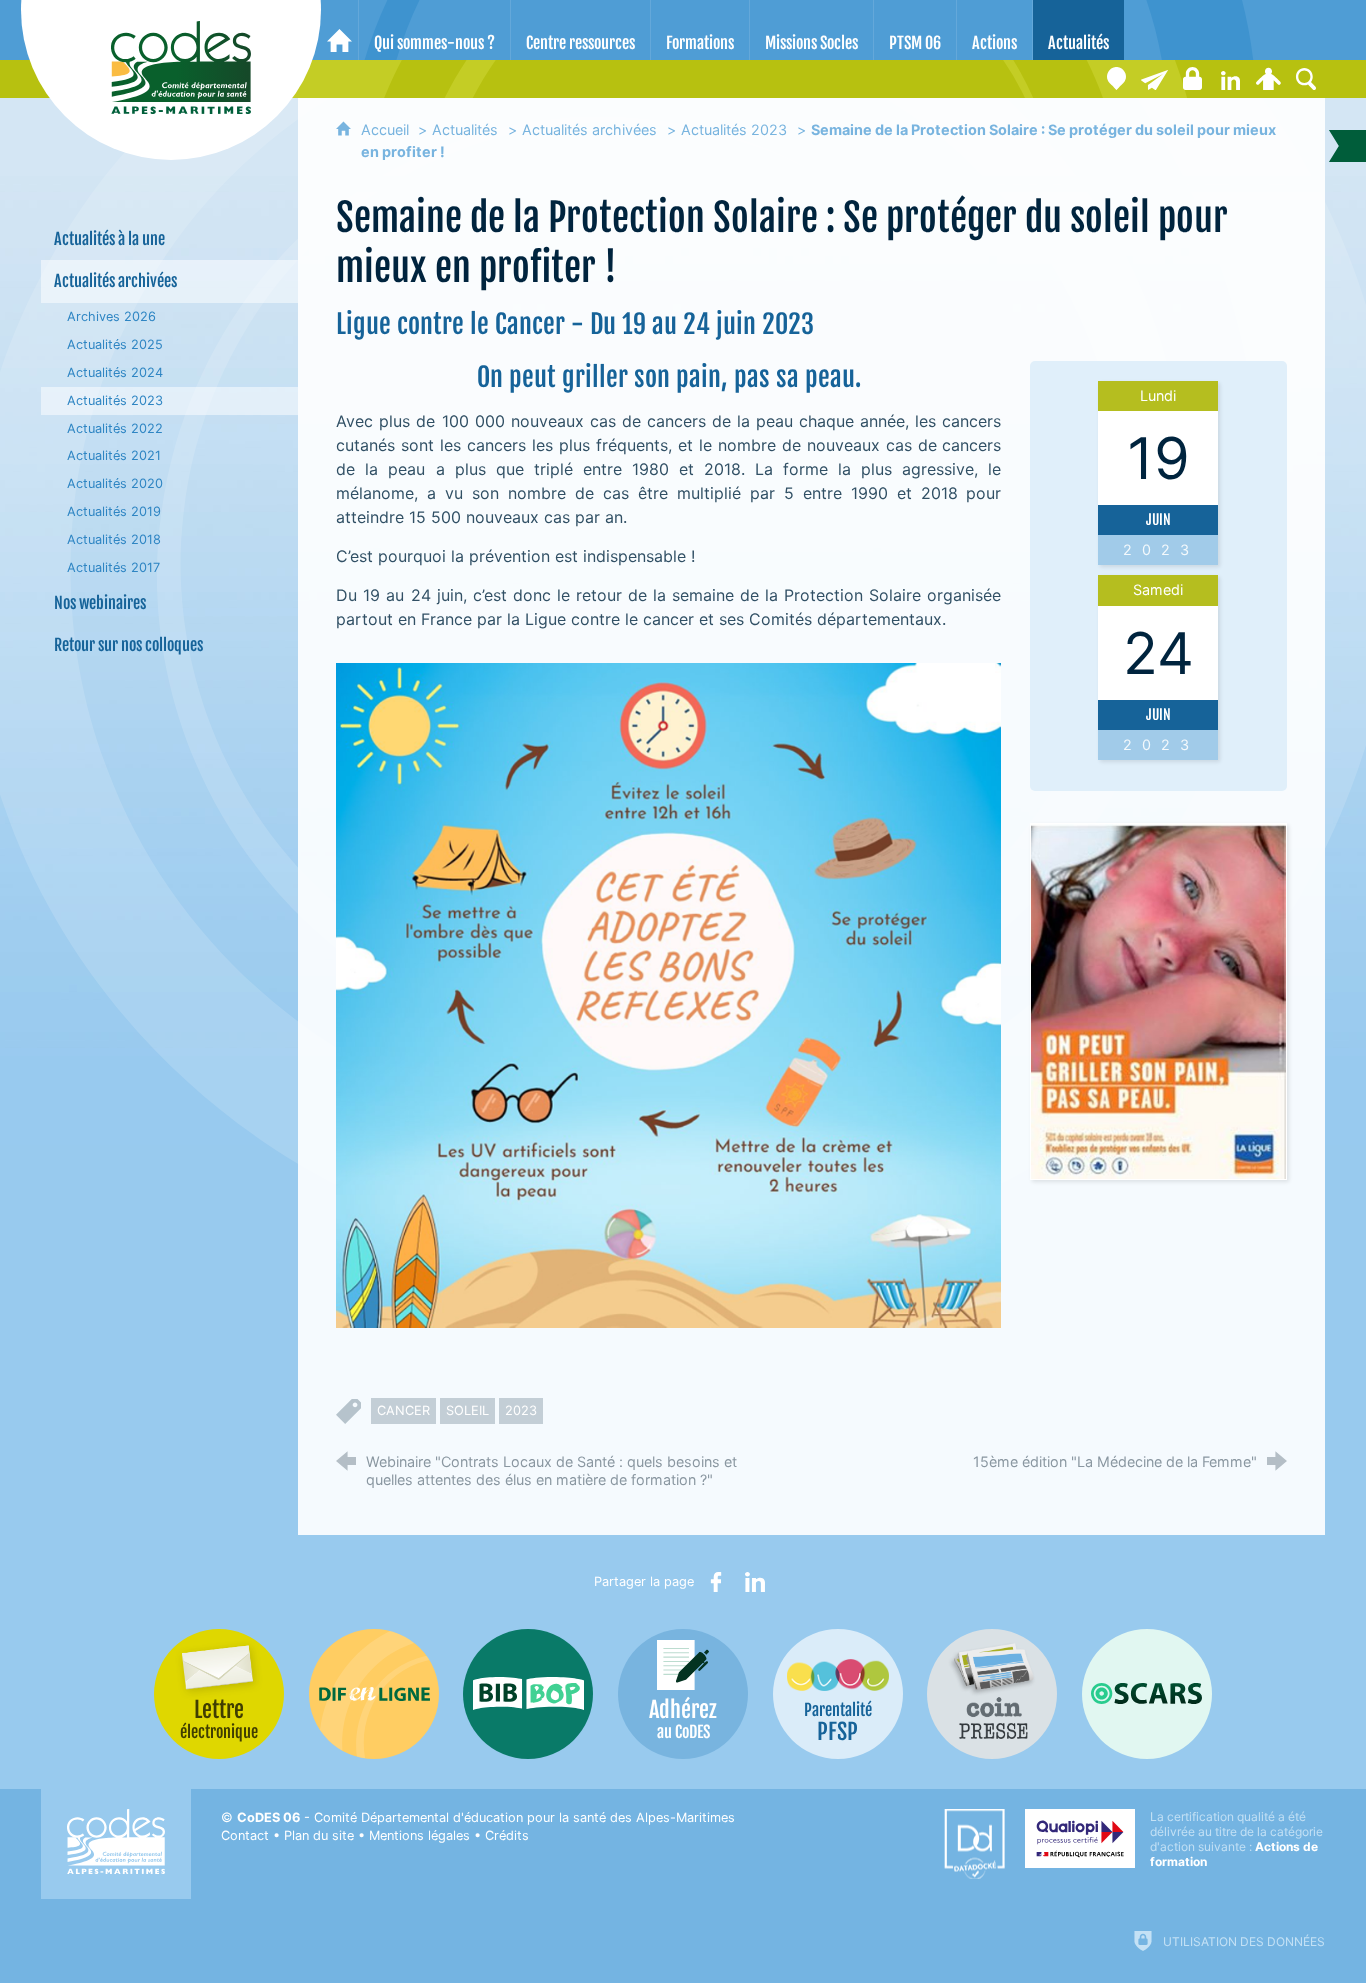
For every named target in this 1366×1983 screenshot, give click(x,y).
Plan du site (319, 1835)
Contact (245, 1835)
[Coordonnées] (1116, 79)
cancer (403, 1410)
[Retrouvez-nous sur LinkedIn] (1230, 79)
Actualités (465, 129)
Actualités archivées (589, 129)
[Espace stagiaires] (1192, 79)
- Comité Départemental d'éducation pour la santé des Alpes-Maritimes (486, 1817)
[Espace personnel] (1268, 79)
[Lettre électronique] (1154, 79)
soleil (467, 1410)
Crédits (507, 1835)
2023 (521, 1410)
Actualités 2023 (734, 129)
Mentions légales (419, 1835)
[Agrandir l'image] (668, 994)
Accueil (387, 129)
